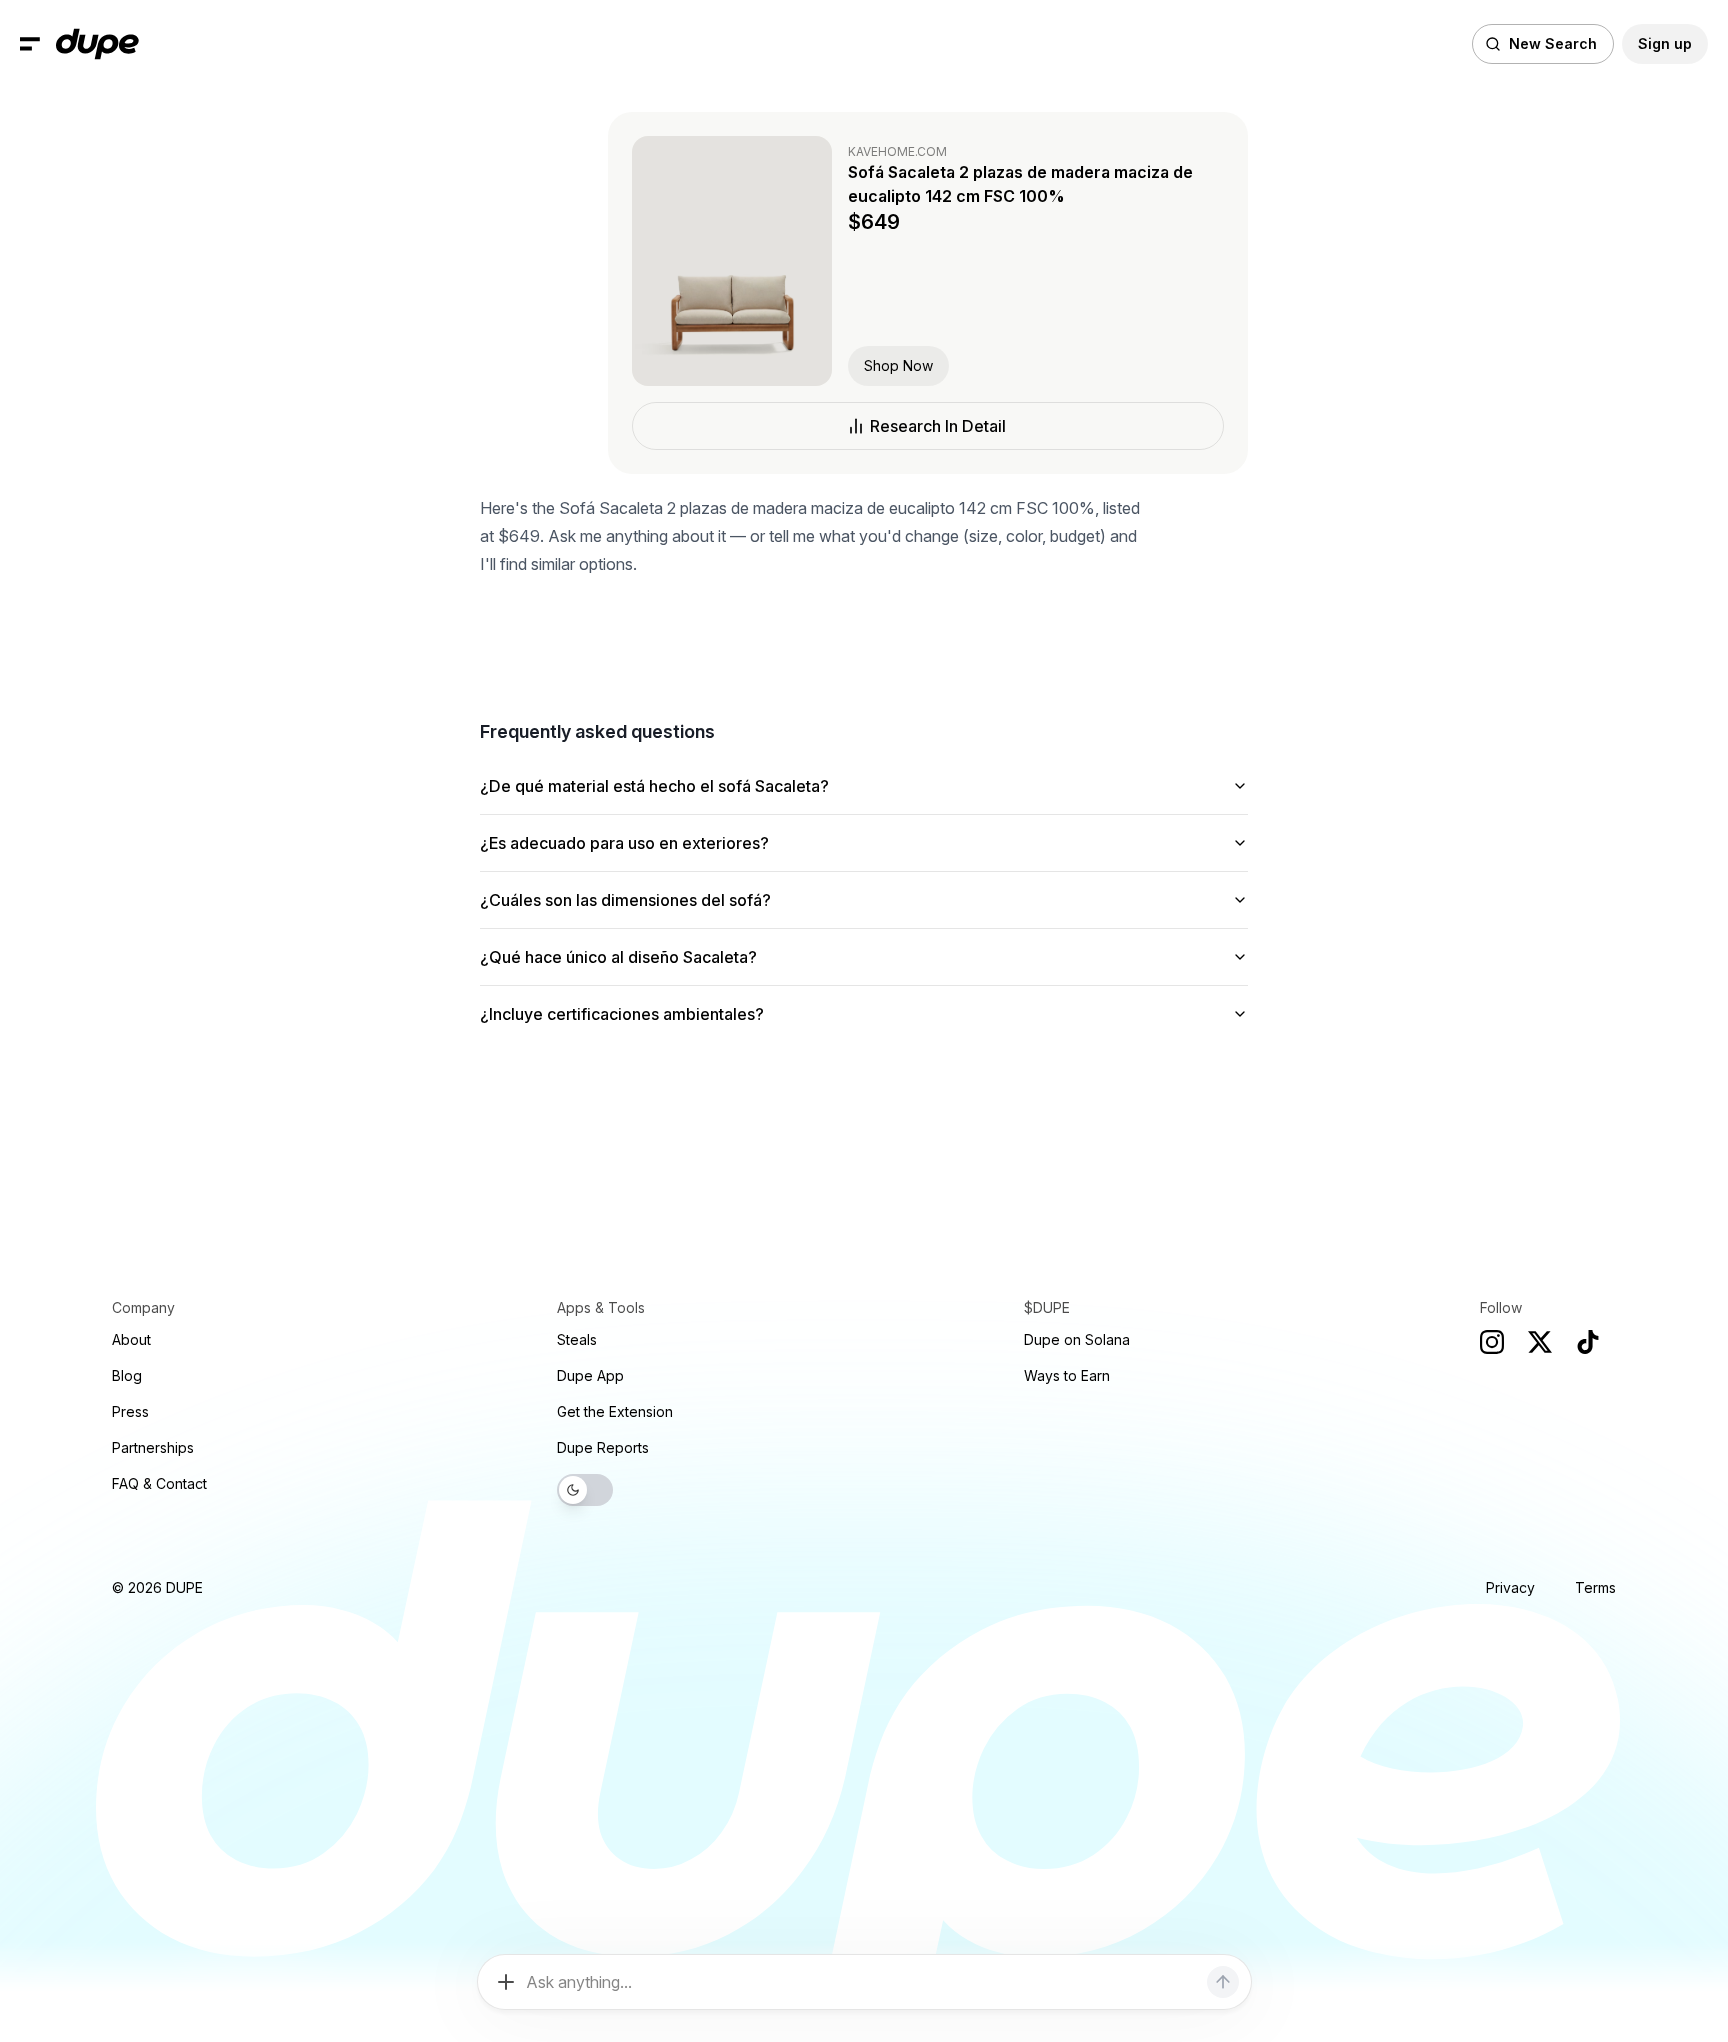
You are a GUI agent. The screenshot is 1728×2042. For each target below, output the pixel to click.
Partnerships (153, 1447)
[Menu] (30, 44)
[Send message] (1223, 1982)
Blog (127, 1375)
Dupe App (590, 1375)
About (131, 1339)
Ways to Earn (1067, 1375)
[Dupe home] (97, 44)
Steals (577, 1339)
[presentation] (864, 1021)
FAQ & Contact (159, 1483)
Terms (1595, 1587)
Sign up (1665, 43)
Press (130, 1411)
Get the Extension (615, 1411)
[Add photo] (506, 1982)
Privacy (1510, 1587)
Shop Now (898, 365)
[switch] (585, 1490)
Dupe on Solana (1077, 1339)
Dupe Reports (603, 1447)
